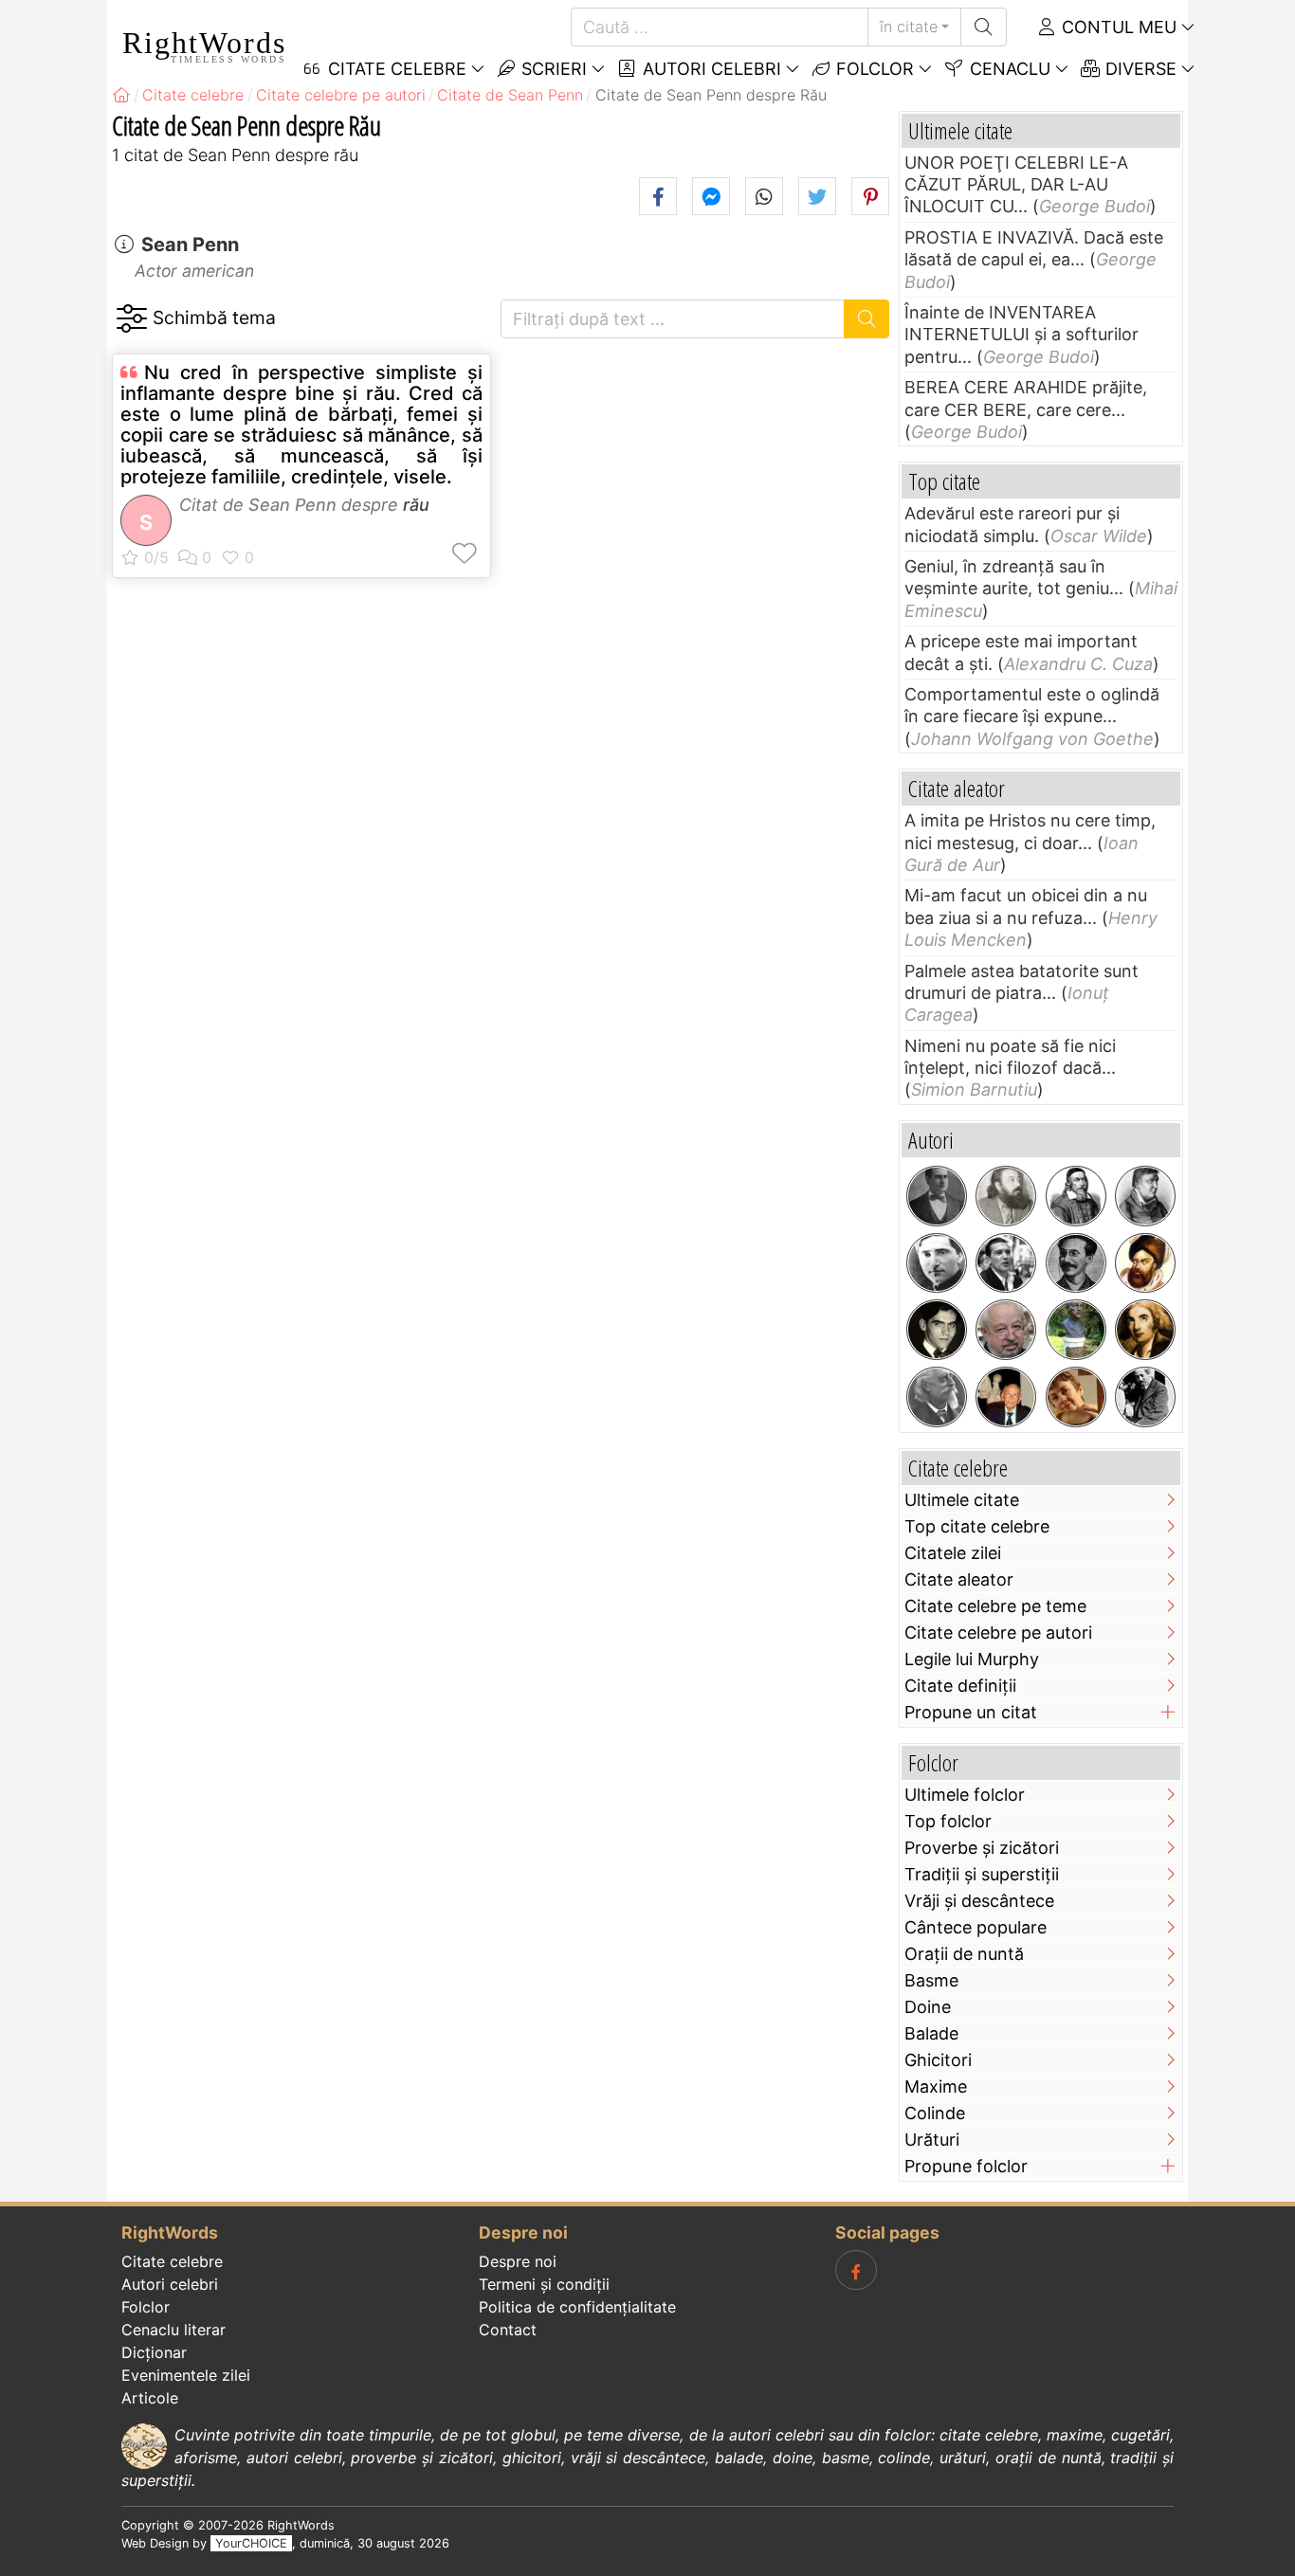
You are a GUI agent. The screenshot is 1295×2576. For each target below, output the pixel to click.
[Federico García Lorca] (937, 1330)
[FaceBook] (856, 2270)
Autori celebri (710, 69)
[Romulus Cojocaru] (1006, 1196)
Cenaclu (1008, 69)
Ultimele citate (962, 1500)
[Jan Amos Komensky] (1076, 1196)
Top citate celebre (977, 1526)
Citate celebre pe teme (995, 1606)
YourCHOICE (251, 2543)
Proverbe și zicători (982, 1848)
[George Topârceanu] (937, 1263)
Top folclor (948, 1821)
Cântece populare (976, 1927)
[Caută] (984, 27)
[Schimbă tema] (131, 319)
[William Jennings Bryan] (937, 1196)
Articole (150, 2398)
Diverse (1139, 69)
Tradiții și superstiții (982, 1874)
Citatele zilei (953, 1553)
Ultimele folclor (965, 1795)
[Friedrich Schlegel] (1145, 1196)
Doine (928, 2007)
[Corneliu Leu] (1006, 1330)
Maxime (936, 2086)
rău (416, 505)
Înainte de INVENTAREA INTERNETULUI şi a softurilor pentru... (1021, 335)
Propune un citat (971, 1712)
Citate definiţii (960, 1686)
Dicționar (154, 2352)
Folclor (873, 69)
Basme (931, 1980)
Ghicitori (938, 2060)
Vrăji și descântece (979, 1901)
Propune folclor (966, 2166)
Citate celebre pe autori (998, 1633)
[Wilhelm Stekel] (1145, 1397)
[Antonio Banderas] (1006, 1263)
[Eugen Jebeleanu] (1076, 1330)
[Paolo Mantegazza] (937, 1397)
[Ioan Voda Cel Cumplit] (1145, 1263)
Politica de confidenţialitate (577, 2307)
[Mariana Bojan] (1076, 1397)
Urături (932, 2140)
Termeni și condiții (544, 2284)
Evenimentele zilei (186, 2375)
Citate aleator (959, 1579)
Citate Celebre (395, 69)
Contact (508, 2330)
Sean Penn (190, 245)
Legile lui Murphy (972, 1659)
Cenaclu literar (173, 2330)
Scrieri (552, 69)
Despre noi (518, 2261)
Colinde (935, 2113)
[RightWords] (121, 95)
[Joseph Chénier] (1145, 1330)
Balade (931, 2033)
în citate (909, 27)
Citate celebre (172, 2261)
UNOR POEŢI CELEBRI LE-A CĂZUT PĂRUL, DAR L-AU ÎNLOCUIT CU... (1016, 185)
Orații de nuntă (964, 1954)
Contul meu (1117, 27)
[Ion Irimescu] (1006, 1397)
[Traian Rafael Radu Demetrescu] (1076, 1263)
